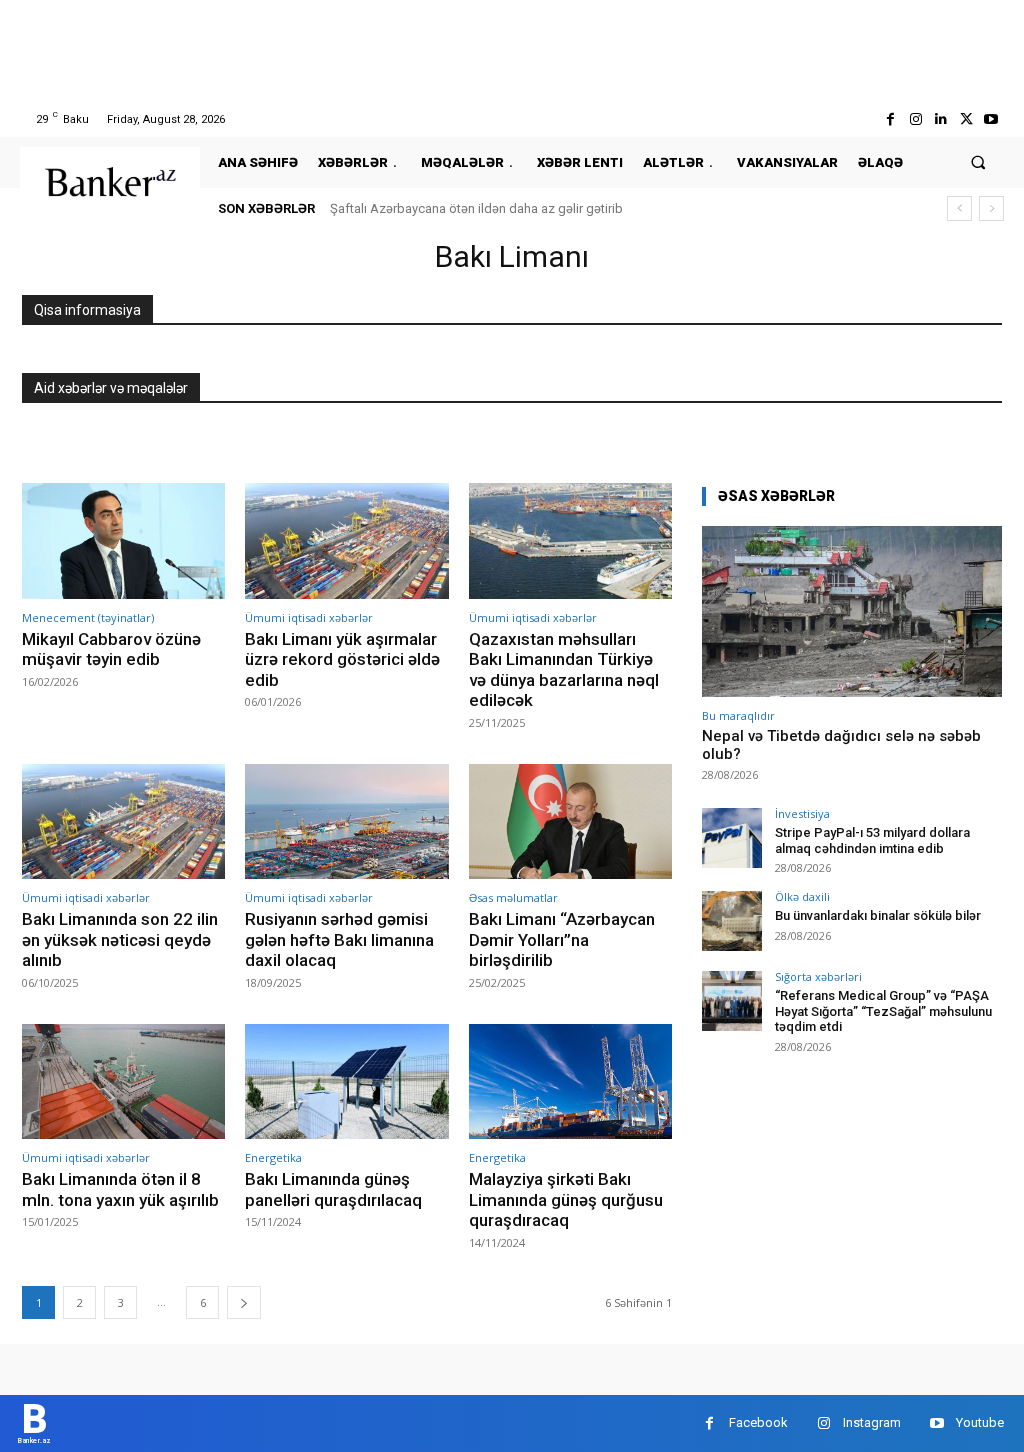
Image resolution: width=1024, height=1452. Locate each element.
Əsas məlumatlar (513, 897)
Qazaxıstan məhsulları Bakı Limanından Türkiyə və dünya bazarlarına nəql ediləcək (564, 669)
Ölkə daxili (802, 896)
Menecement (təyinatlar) (88, 617)
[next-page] (244, 1302)
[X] (966, 119)
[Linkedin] (940, 119)
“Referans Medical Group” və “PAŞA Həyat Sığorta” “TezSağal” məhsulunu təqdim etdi (883, 1011)
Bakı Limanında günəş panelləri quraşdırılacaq (333, 1189)
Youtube (980, 1422)
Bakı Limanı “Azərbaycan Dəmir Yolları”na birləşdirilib (562, 939)
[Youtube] (991, 119)
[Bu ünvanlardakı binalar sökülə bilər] (732, 921)
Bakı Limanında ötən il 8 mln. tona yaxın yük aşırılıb (120, 1189)
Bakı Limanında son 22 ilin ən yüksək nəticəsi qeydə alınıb (120, 939)
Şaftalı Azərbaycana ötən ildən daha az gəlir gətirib (476, 208)
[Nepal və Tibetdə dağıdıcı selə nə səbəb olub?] (852, 611)
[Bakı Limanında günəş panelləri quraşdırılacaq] (346, 1082)
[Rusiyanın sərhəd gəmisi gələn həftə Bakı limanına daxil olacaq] (346, 822)
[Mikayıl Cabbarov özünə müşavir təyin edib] (123, 541)
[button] (978, 162)
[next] (991, 208)
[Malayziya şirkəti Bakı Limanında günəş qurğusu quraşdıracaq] (570, 1082)
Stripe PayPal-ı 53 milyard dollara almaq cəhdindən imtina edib (872, 840)
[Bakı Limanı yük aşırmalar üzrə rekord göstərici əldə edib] (346, 541)
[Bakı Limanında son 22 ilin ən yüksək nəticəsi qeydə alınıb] (123, 822)
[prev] (959, 208)
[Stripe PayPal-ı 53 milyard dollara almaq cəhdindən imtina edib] (732, 838)
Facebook (758, 1422)
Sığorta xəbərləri (818, 976)
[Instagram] (915, 119)
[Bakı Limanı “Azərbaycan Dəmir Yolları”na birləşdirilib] (570, 822)
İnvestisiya (802, 813)
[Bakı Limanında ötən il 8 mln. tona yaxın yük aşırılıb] (123, 1082)
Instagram (872, 1422)
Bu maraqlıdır (738, 715)
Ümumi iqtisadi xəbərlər (309, 617)
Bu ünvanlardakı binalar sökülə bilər (878, 915)
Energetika (273, 1157)
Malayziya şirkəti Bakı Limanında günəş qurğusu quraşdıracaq (566, 1199)
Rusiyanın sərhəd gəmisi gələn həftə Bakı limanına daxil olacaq (339, 939)
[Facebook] (890, 119)
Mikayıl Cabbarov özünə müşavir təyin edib (111, 649)
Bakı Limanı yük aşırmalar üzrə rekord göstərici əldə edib (342, 659)
